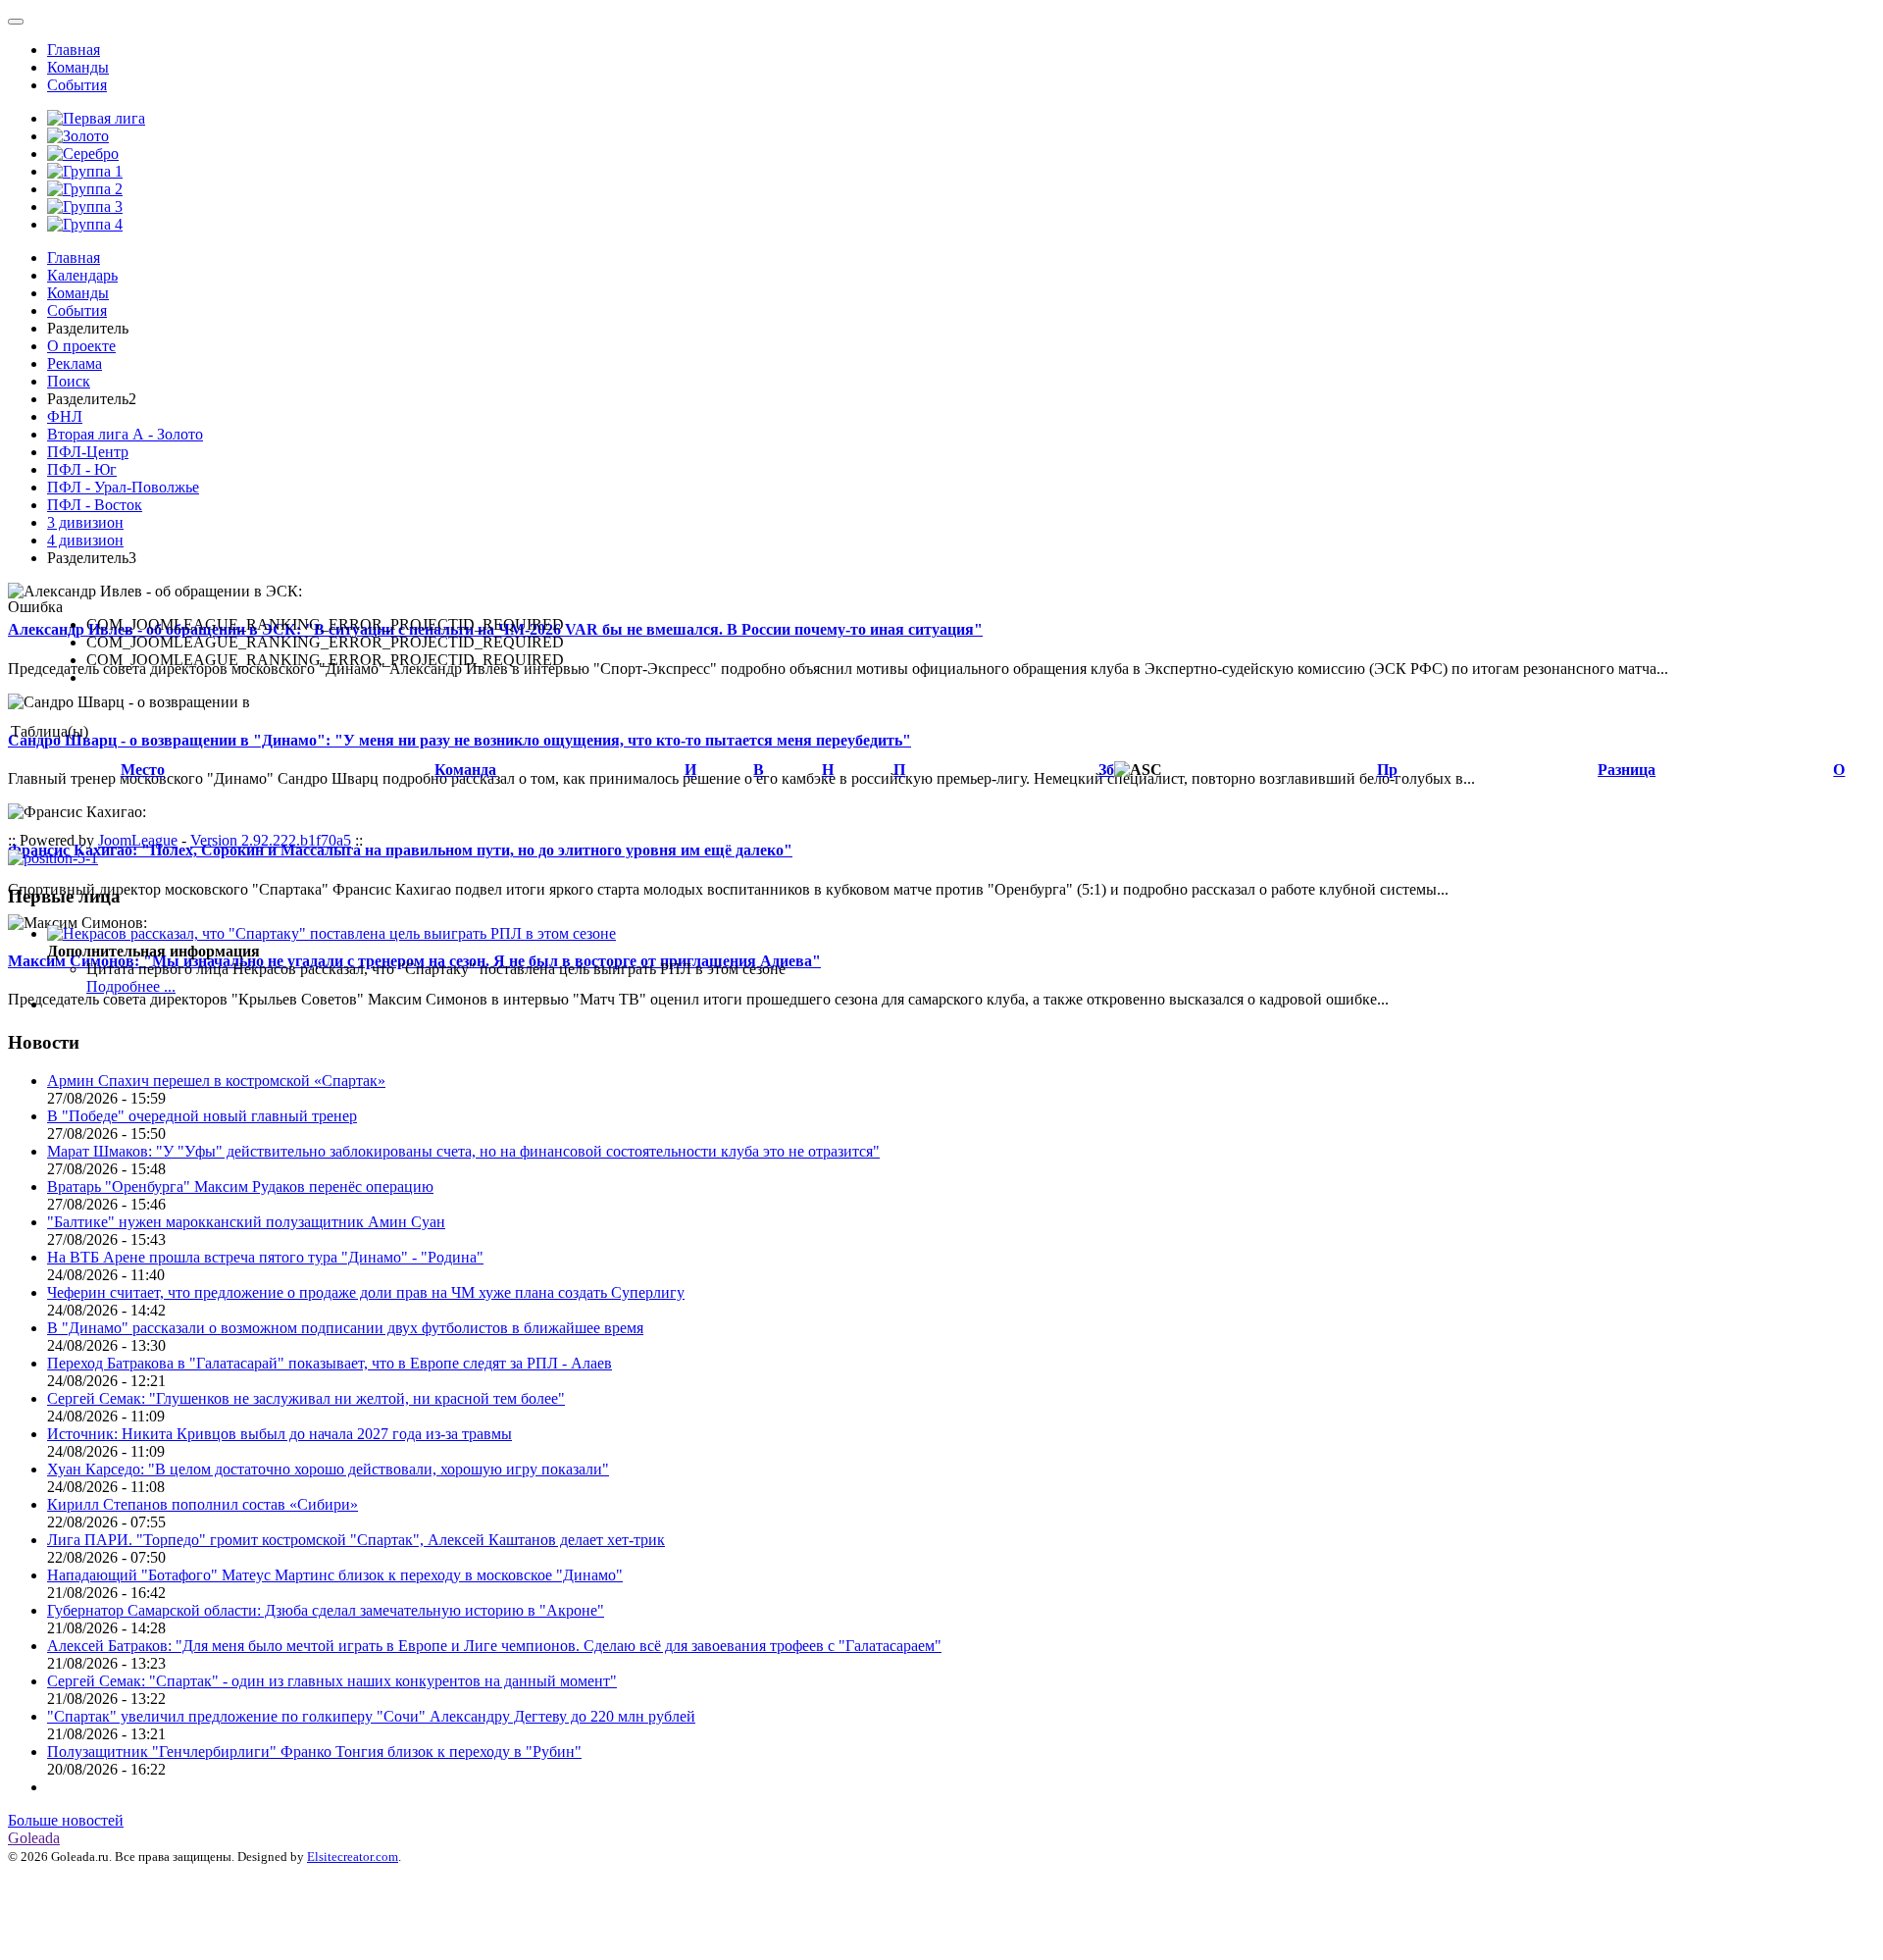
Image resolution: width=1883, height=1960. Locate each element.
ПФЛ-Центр (88, 452)
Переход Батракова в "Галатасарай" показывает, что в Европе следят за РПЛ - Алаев (330, 1363)
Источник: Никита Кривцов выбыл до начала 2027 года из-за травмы (280, 1434)
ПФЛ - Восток (95, 505)
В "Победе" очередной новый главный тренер (202, 1116)
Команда (465, 770)
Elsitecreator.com (353, 1857)
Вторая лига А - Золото (125, 434)
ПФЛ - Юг (82, 469)
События (77, 85)
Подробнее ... (131, 986)
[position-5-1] (53, 858)
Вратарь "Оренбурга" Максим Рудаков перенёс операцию (240, 1186)
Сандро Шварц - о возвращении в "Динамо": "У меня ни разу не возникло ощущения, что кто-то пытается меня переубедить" (459, 740)
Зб (1106, 770)
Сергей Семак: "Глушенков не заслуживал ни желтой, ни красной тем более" (306, 1398)
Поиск (69, 381)
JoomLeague (138, 840)
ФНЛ (65, 416)
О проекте (81, 346)
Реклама (75, 363)
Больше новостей (66, 1820)
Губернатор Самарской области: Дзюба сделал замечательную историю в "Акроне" (326, 1610)
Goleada (34, 1838)
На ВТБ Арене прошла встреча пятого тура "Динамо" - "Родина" (265, 1257)
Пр (1387, 770)
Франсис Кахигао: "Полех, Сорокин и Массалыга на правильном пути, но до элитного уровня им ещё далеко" (400, 850)
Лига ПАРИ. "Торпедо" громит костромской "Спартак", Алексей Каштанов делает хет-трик (356, 1540)
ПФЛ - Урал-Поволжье (123, 487)
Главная (74, 50)
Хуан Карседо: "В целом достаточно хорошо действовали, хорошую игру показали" (328, 1469)
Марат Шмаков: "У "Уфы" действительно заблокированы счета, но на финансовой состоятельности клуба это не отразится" (463, 1151)
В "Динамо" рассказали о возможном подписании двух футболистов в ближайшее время (345, 1328)
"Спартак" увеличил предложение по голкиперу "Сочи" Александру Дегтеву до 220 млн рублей (371, 1716)
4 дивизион (85, 540)
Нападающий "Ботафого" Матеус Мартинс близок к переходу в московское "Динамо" (335, 1575)
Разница (1627, 770)
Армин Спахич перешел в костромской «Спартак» (216, 1081)
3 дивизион (85, 522)
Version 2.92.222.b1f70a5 (271, 840)
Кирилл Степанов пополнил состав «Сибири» (203, 1504)
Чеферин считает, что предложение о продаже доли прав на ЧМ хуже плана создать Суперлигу (366, 1292)
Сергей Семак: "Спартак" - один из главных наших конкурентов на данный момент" (332, 1681)
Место (143, 770)
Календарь (82, 275)
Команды (78, 67)
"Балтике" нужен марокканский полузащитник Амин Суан (246, 1222)
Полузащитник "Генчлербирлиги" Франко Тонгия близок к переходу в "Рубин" (314, 1752)
